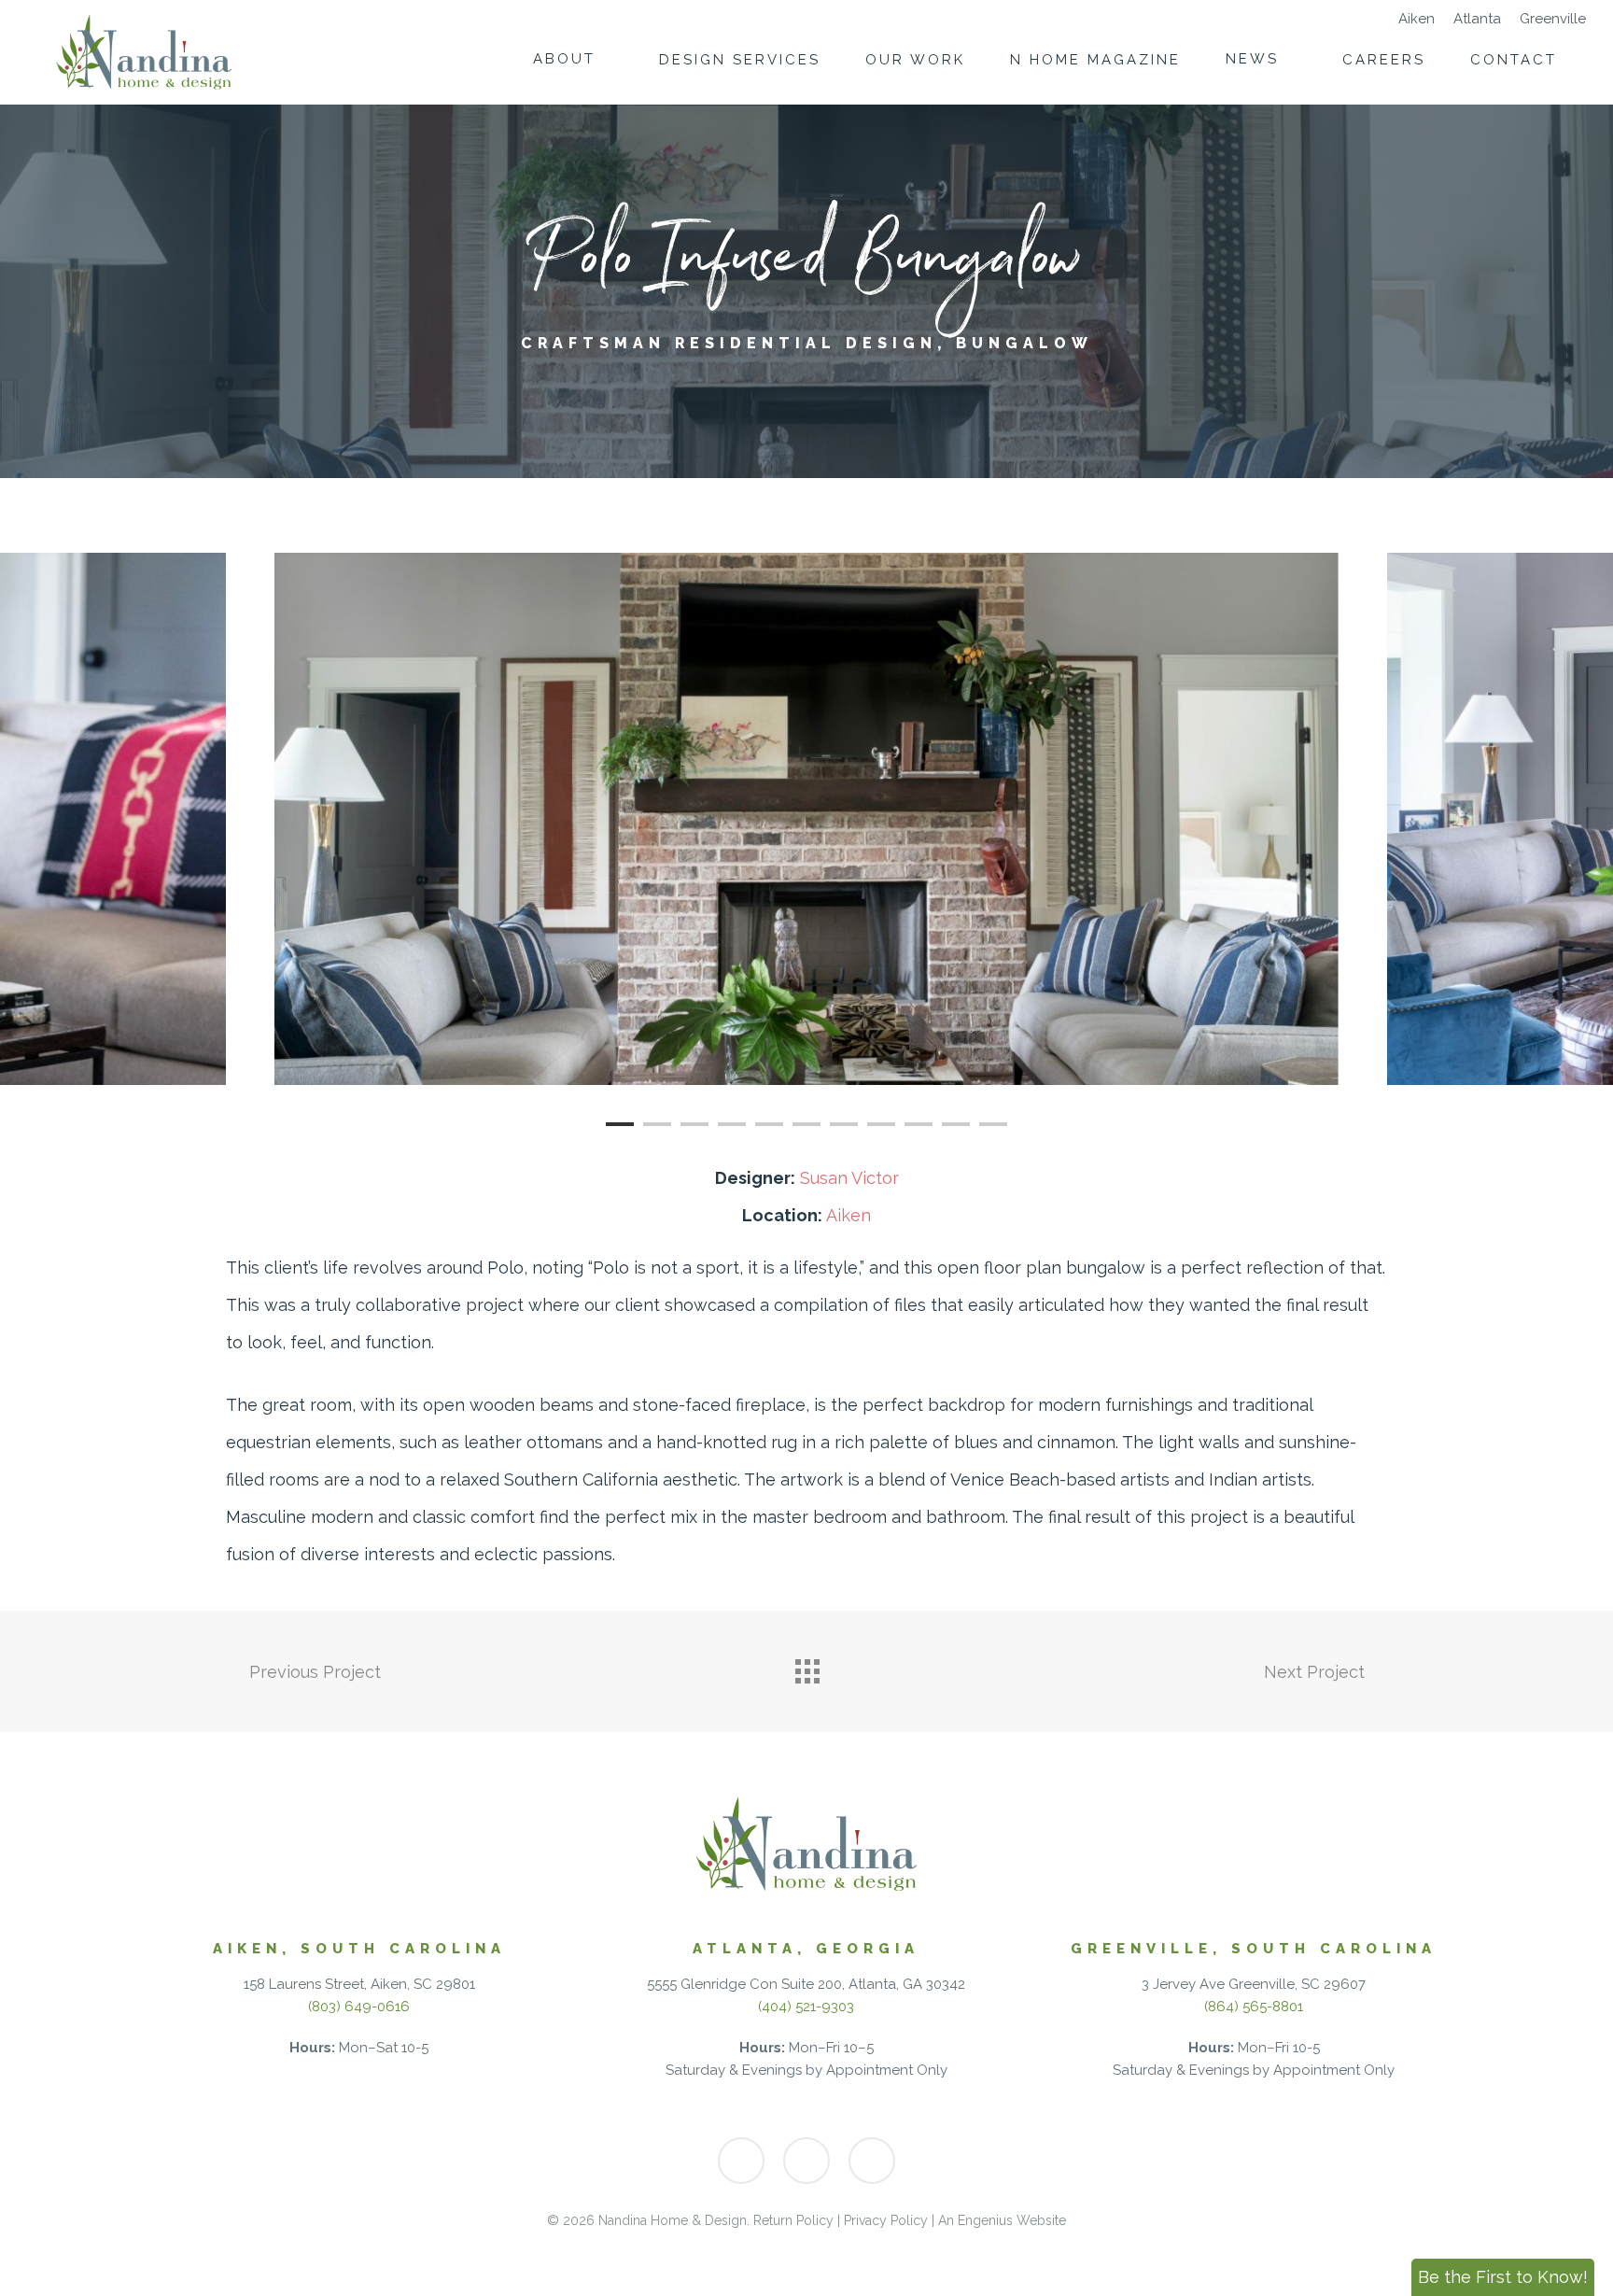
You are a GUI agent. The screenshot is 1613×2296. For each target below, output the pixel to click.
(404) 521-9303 (806, 2007)
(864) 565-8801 (1254, 2007)
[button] (1503, 2277)
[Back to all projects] (806, 1667)
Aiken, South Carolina (359, 1949)
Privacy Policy (886, 2220)
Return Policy (793, 2220)
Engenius (985, 2220)
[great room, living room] (806, 819)
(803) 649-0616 (359, 2007)
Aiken (849, 1215)
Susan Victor (849, 1178)
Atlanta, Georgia (806, 1949)
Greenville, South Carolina (1254, 1949)
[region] (806, 819)
